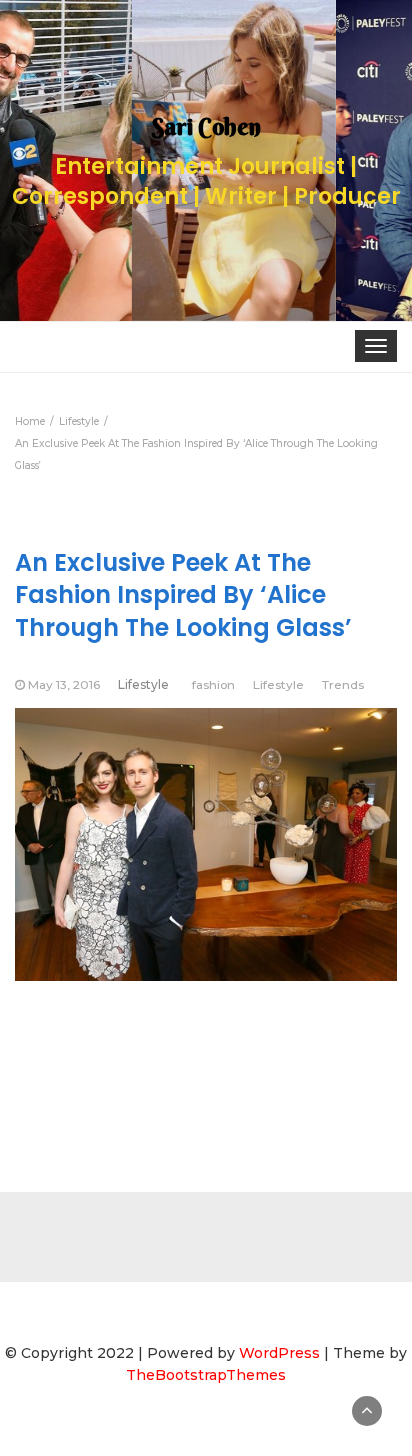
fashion (213, 684)
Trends (343, 684)
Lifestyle (143, 684)
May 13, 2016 (64, 684)
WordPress (279, 1353)
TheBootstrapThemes (206, 1375)
